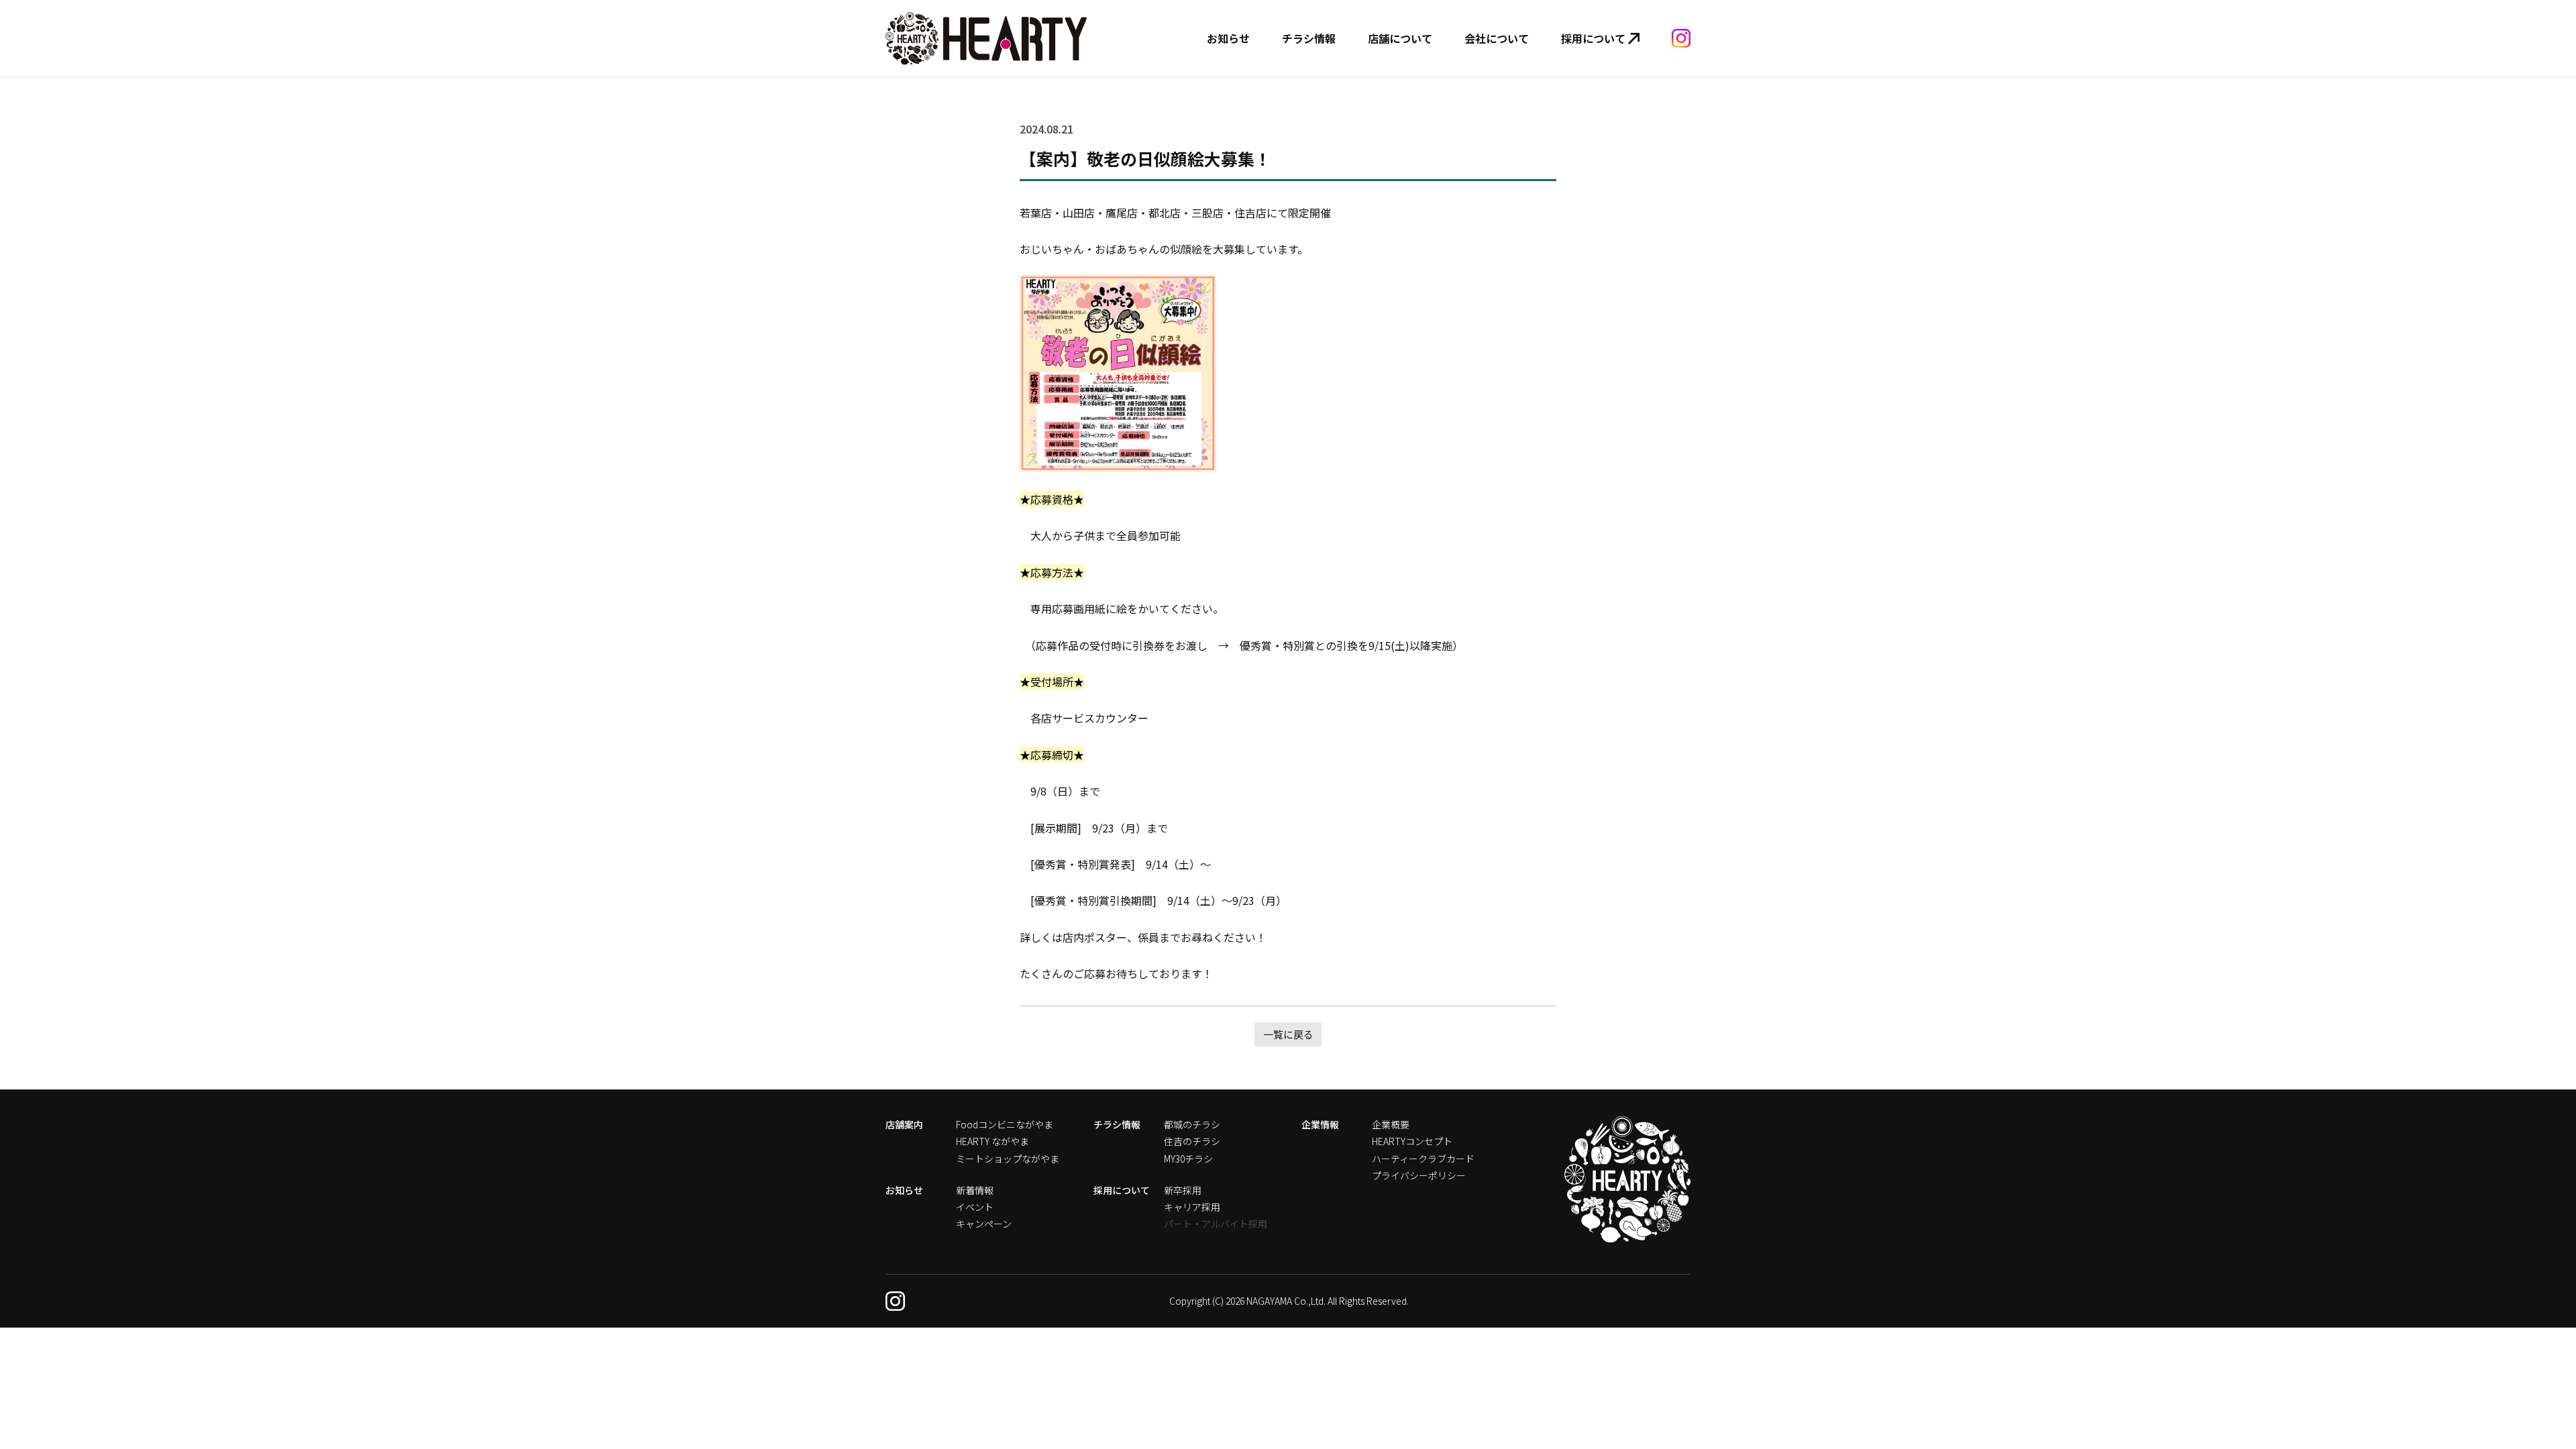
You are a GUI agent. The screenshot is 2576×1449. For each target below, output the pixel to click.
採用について (1593, 38)
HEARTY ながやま (992, 1141)
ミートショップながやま (1008, 1159)
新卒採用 (1183, 1190)
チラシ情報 (1309, 38)
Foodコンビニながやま (1005, 1124)
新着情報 (975, 1190)
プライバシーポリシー (1419, 1175)
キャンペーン (984, 1224)
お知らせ (1228, 38)
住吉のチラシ (1192, 1141)
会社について (1497, 38)
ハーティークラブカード (1423, 1159)
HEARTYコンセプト (1412, 1141)
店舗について (1400, 38)
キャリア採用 (1192, 1207)
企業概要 (1391, 1124)
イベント (975, 1207)
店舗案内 (904, 1124)
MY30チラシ (1188, 1159)
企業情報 (1320, 1124)
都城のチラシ (1192, 1124)
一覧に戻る (1288, 1034)
